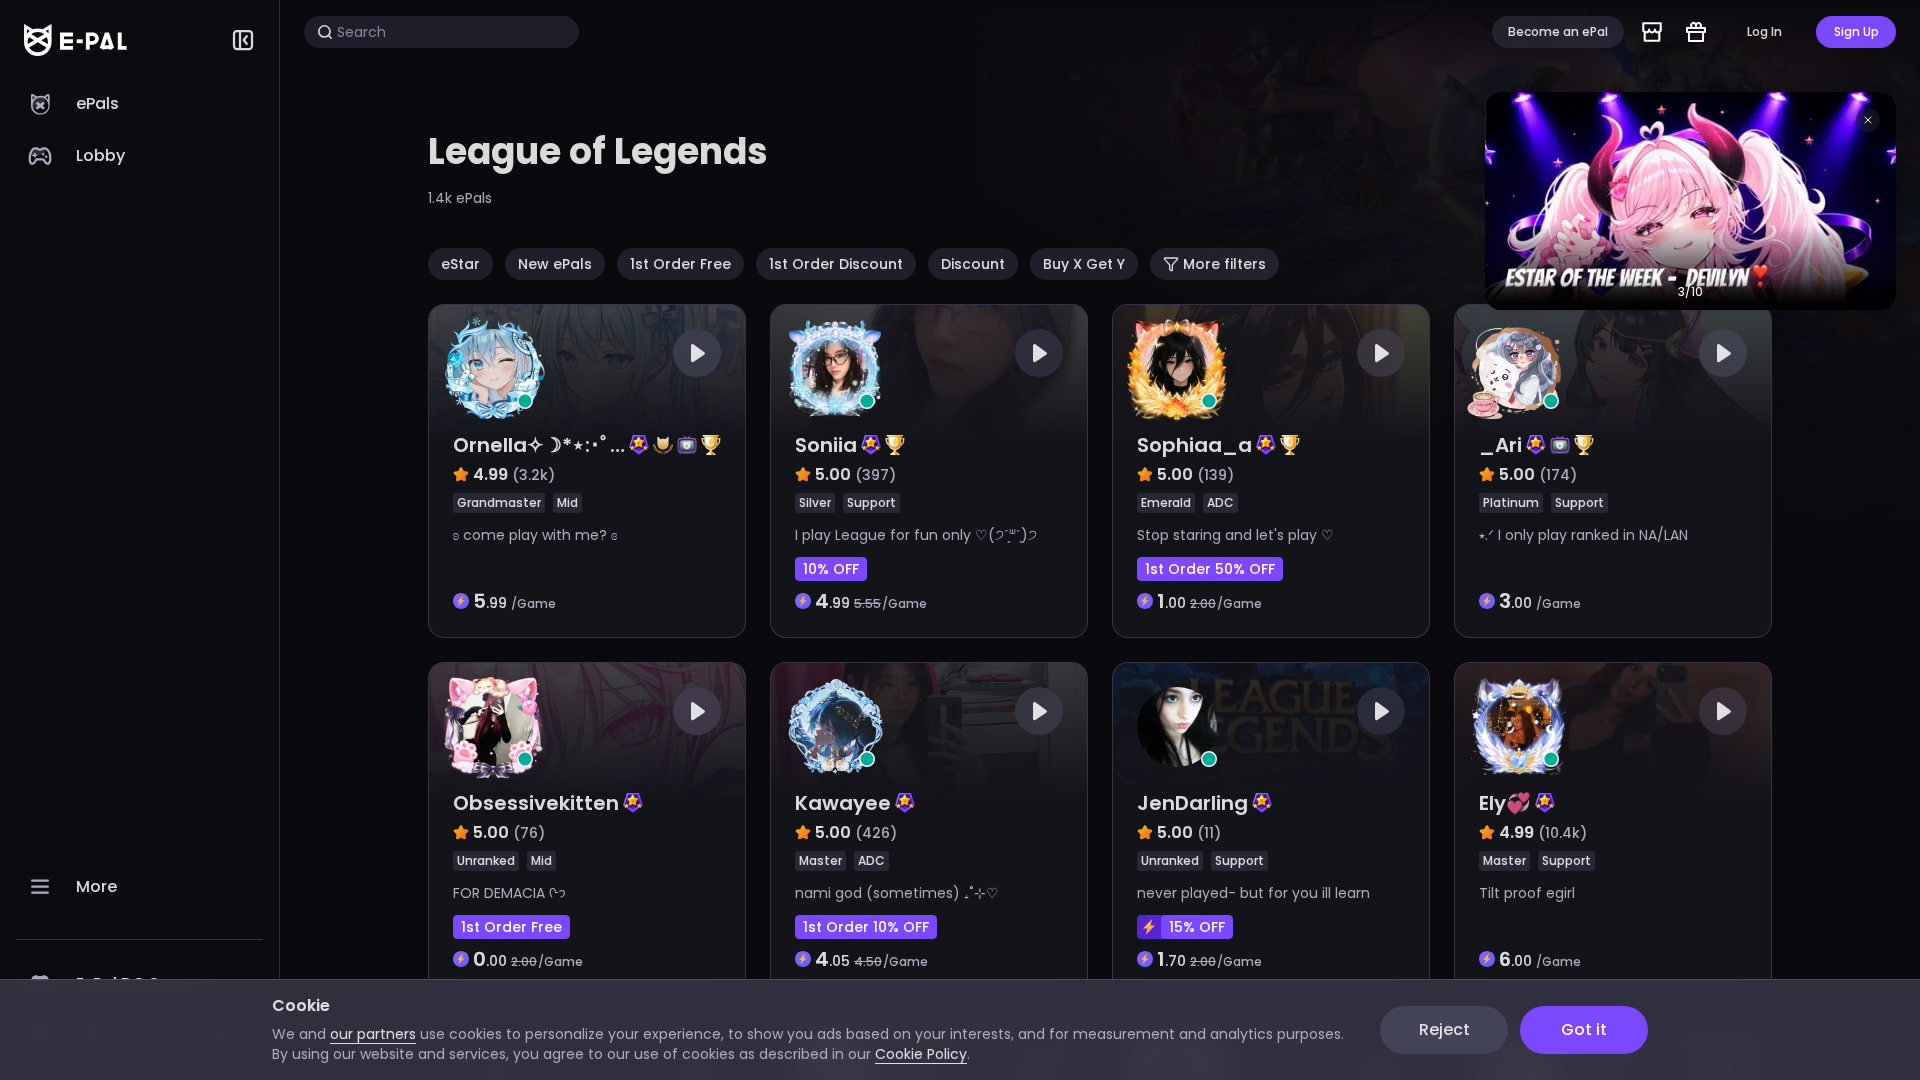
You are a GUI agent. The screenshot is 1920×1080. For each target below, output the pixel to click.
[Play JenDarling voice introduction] (1381, 711)
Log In (1764, 31)
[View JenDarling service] (1271, 829)
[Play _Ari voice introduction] (1723, 353)
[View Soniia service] (929, 471)
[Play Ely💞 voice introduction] (1723, 711)
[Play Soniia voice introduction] (1039, 353)
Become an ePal (1558, 31)
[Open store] (1652, 32)
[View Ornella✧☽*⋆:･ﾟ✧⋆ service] (587, 471)
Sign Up (1856, 31)
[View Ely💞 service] (1613, 829)
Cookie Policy (921, 1054)
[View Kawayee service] (929, 829)
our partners (373, 1034)
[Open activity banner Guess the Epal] (1690, 201)
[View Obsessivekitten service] (587, 829)
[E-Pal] (75, 40)
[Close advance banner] (1868, 120)
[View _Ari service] (1613, 471)
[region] (139, 580)
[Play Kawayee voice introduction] (1039, 711)
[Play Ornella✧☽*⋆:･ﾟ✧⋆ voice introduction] (697, 353)
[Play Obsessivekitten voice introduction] (697, 711)
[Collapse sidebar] (243, 40)
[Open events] (1696, 32)
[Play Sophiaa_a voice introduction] (1381, 353)
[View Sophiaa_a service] (1271, 471)
